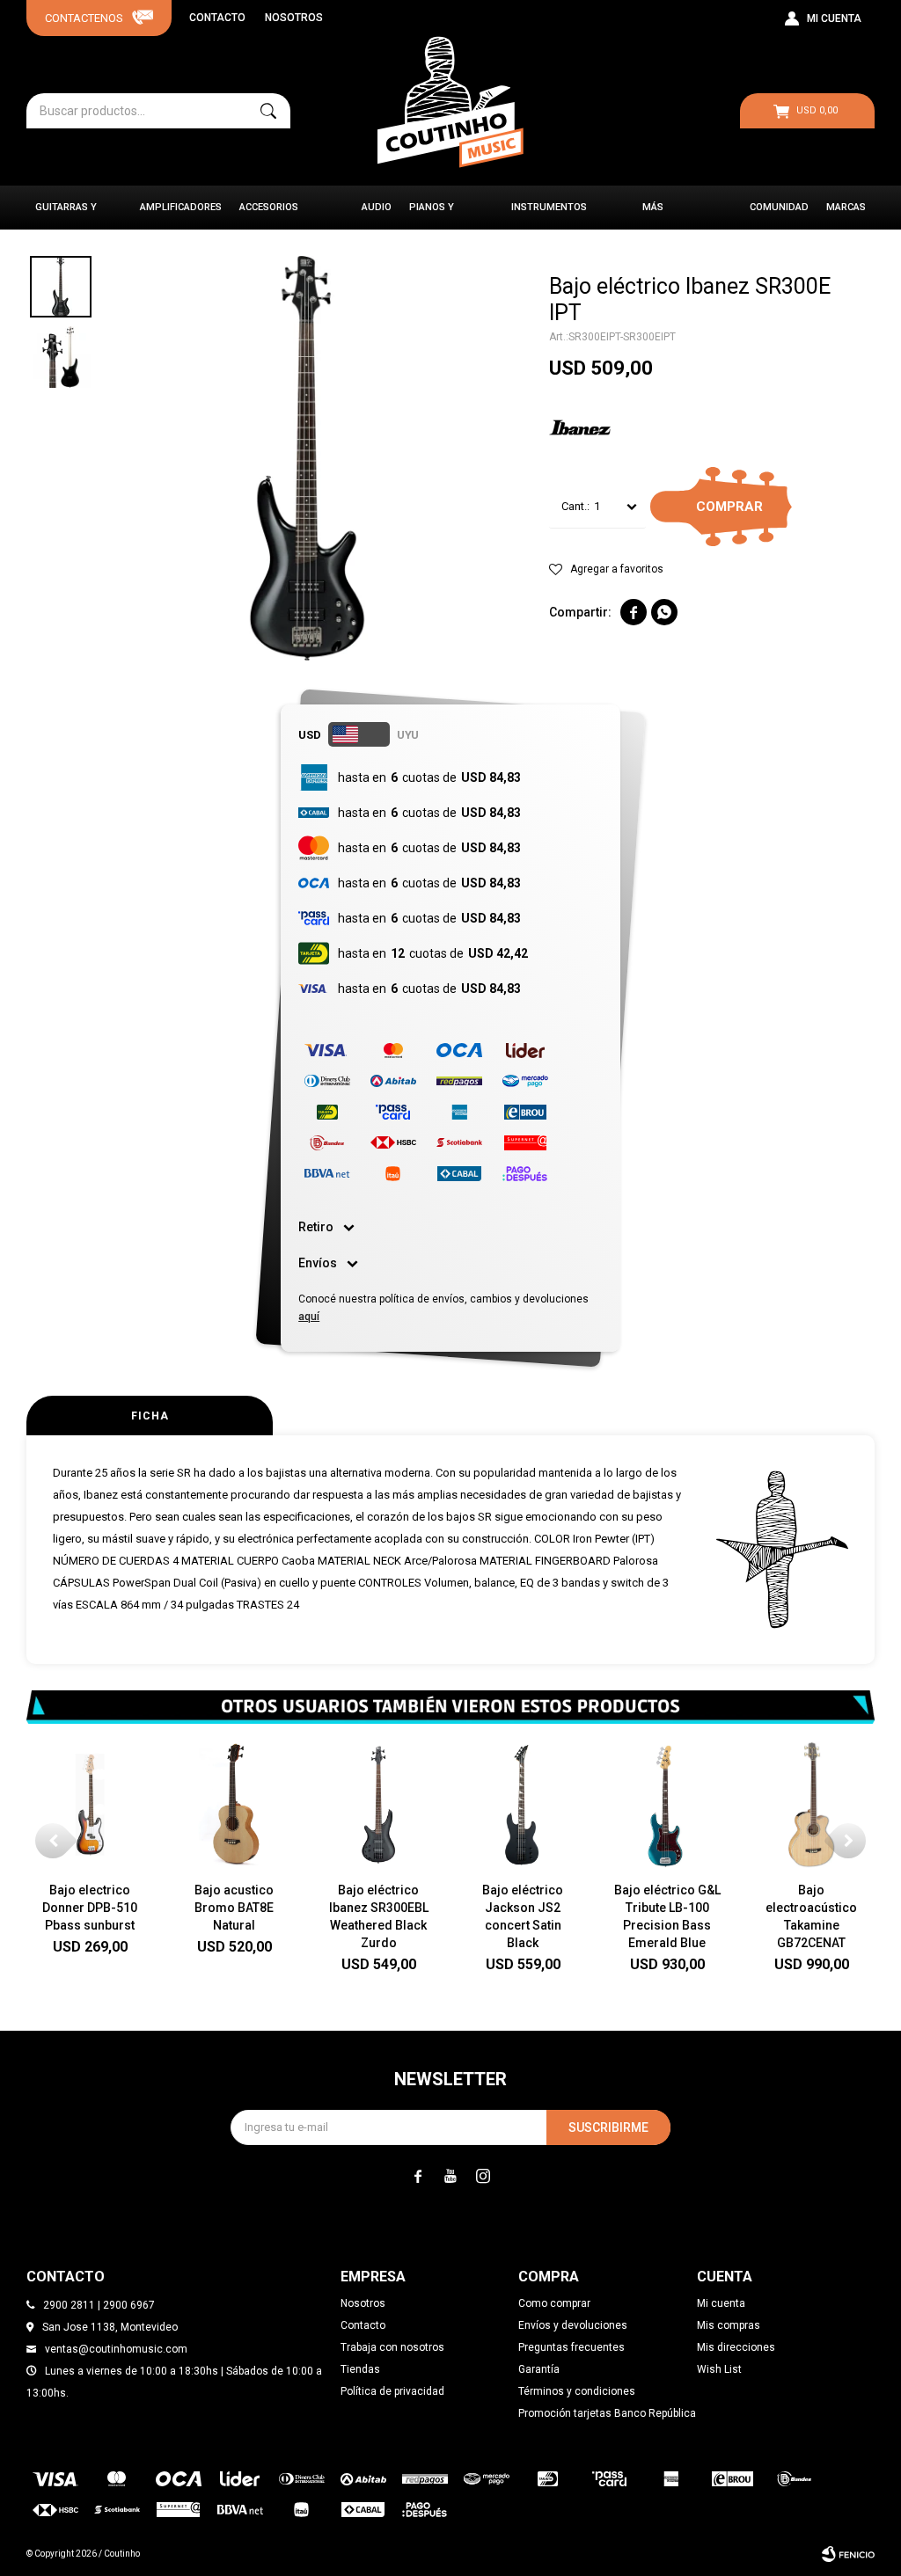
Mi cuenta (721, 2303)
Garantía (539, 2369)
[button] (268, 111)
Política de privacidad (392, 2391)
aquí (309, 1317)
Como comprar (554, 2303)
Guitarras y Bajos (66, 215)
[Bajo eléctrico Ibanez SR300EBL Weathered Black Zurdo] (378, 1805)
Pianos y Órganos (432, 215)
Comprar (729, 507)
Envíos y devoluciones (573, 2325)
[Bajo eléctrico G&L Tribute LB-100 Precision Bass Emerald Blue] (667, 1805)
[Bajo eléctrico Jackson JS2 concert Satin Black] (523, 1805)
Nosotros (294, 18)
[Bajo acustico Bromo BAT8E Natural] (234, 1805)
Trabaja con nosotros (392, 2347)
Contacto (217, 18)
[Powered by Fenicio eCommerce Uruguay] (848, 2554)
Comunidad (779, 207)
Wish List (719, 2369)
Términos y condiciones (577, 2391)
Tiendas (360, 2369)
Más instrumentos (680, 215)
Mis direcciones (736, 2347)
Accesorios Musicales (269, 215)
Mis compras (729, 2325)
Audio (377, 207)
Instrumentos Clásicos (549, 215)
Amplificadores (181, 207)
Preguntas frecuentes (571, 2347)
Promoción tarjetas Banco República (607, 2413)
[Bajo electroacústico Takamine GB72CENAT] (811, 1805)
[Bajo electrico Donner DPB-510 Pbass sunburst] (90, 1805)
